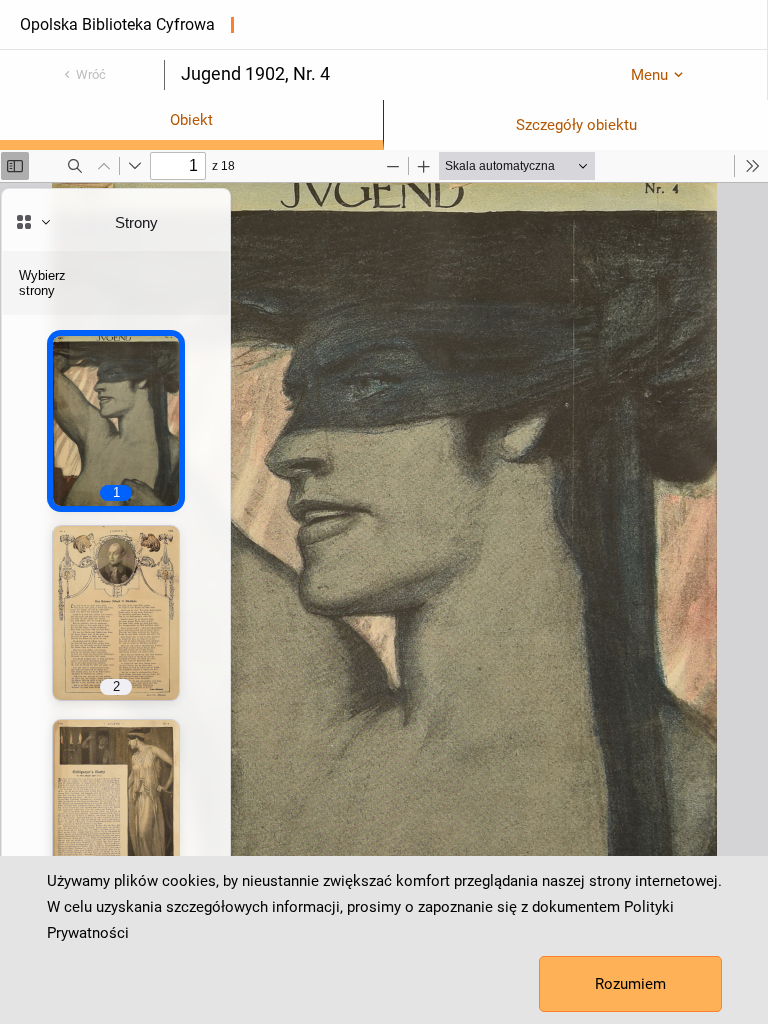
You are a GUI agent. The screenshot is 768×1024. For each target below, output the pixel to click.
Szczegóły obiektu (576, 125)
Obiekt (191, 120)
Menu (649, 75)
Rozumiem (630, 984)
